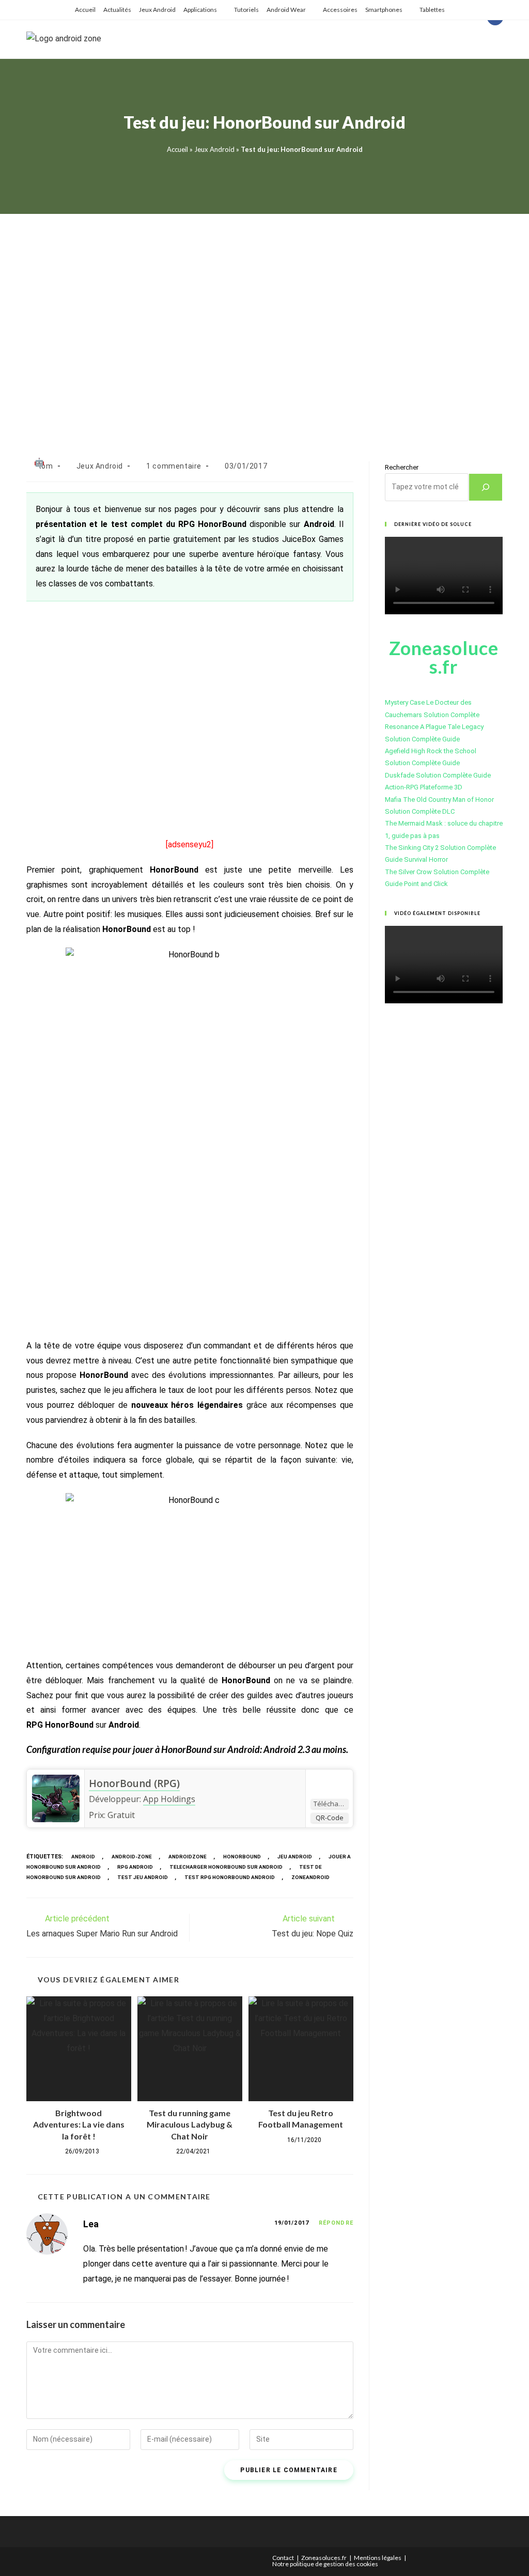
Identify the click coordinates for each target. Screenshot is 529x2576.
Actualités (117, 10)
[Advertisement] (264, 325)
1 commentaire (174, 466)
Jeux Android (157, 10)
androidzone (188, 1857)
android (83, 1857)
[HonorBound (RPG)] (56, 1798)
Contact (283, 2558)
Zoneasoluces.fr (324, 2558)
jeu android (295, 1857)
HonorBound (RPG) (134, 1783)
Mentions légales (378, 2558)
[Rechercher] (486, 487)
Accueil (85, 10)
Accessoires (340, 10)
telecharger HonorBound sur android (226, 1867)
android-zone (132, 1857)
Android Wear (286, 10)
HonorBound (242, 1857)
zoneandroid (310, 1877)
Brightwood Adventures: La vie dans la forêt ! (79, 2124)
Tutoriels (246, 10)
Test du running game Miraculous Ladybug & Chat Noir (190, 2124)
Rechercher (402, 467)
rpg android (135, 1867)
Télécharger (331, 1804)
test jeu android (143, 1877)
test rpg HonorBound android (230, 1877)
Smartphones (384, 10)
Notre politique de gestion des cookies (325, 2564)
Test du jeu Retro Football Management (301, 2119)
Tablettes (432, 10)
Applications (200, 10)
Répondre (336, 2223)
